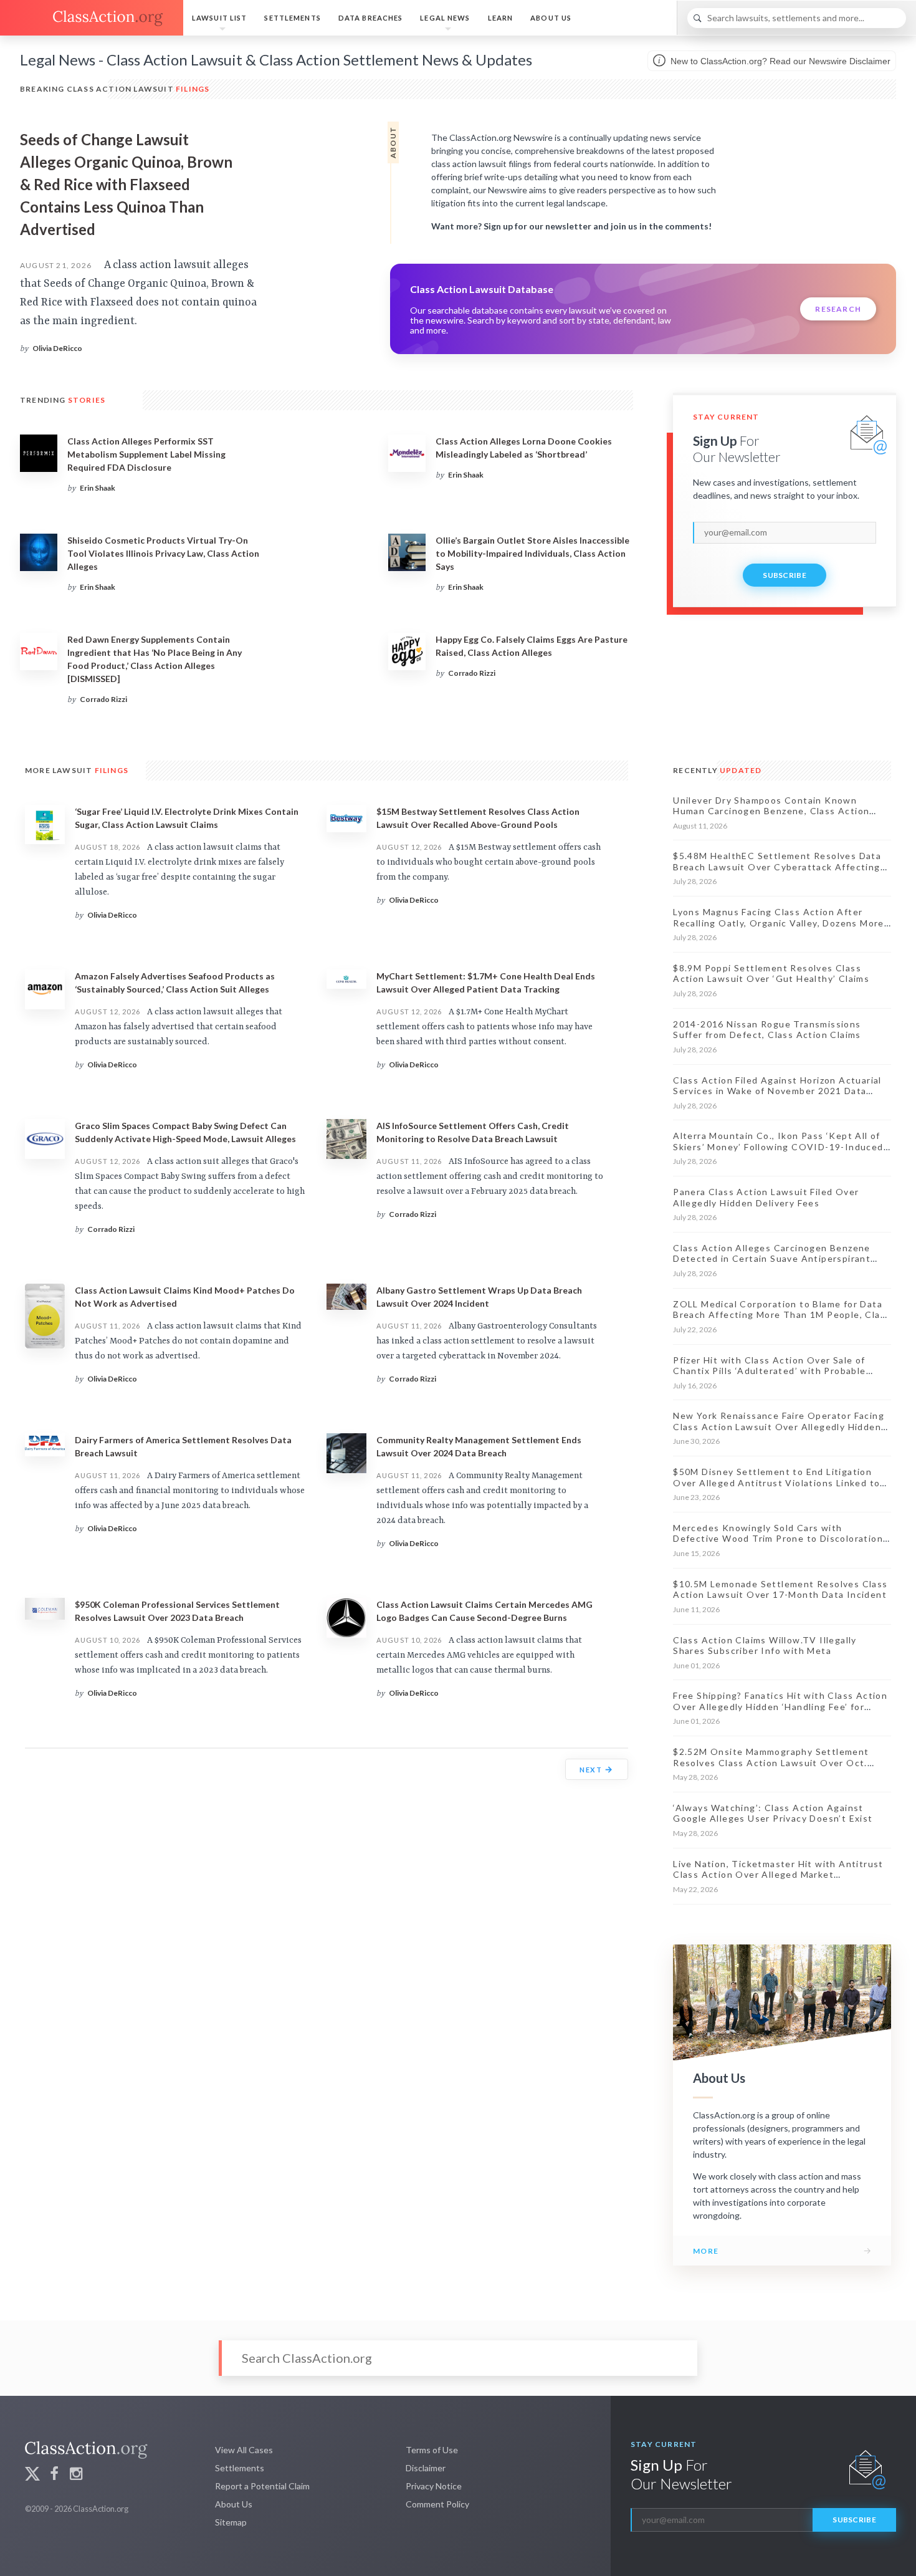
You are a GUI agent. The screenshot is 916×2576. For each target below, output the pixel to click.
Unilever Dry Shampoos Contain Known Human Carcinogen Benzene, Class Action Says (771, 811)
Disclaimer (426, 2468)
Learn (501, 18)
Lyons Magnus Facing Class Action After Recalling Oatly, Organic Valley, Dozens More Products (779, 923)
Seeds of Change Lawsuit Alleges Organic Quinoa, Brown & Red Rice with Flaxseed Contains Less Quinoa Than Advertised (126, 184)
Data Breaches (371, 18)
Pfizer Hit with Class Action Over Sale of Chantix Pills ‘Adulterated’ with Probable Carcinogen (769, 1371)
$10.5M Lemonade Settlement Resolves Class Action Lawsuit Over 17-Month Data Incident (780, 1589)
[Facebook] (54, 2475)
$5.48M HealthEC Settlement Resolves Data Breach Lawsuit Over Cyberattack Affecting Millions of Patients (777, 867)
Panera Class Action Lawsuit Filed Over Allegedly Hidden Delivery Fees (766, 1197)
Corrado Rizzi (103, 699)
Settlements (292, 18)
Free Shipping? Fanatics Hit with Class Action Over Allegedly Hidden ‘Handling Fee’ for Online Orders (780, 1706)
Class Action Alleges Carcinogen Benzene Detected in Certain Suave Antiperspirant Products (772, 1259)
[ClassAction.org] (92, 18)
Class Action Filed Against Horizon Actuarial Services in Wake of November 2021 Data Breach (777, 1091)
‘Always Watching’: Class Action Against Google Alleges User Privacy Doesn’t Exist (773, 1813)
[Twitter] (32, 2475)
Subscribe (785, 575)
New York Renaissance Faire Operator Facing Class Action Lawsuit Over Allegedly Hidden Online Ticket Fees (779, 1426)
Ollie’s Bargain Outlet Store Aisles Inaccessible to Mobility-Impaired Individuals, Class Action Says (532, 553)
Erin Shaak (98, 488)
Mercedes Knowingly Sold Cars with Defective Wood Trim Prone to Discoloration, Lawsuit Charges (779, 1539)
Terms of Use (432, 2450)
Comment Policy (437, 2504)
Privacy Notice (434, 2486)
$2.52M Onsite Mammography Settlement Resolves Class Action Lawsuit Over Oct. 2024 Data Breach (771, 1762)
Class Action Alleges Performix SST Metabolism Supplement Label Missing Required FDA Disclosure (146, 454)
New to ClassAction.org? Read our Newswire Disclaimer (779, 61)
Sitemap (231, 2522)
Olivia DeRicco (57, 348)
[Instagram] (76, 2475)
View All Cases (244, 2450)
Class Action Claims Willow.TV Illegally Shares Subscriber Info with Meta (765, 1646)
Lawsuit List (219, 18)
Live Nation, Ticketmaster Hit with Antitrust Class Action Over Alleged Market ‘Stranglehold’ (778, 1875)
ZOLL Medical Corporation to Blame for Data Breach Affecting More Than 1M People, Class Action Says (782, 1315)
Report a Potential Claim (262, 2486)
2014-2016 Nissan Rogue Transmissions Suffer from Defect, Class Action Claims (767, 1030)
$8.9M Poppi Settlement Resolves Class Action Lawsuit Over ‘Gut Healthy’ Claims (771, 973)
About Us (551, 18)
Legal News (445, 18)
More (706, 2251)
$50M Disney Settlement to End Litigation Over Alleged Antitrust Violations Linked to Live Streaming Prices (776, 1483)
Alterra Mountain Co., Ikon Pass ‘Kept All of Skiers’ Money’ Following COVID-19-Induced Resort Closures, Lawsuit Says (778, 1146)
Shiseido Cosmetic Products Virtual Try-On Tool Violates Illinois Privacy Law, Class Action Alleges (163, 553)
